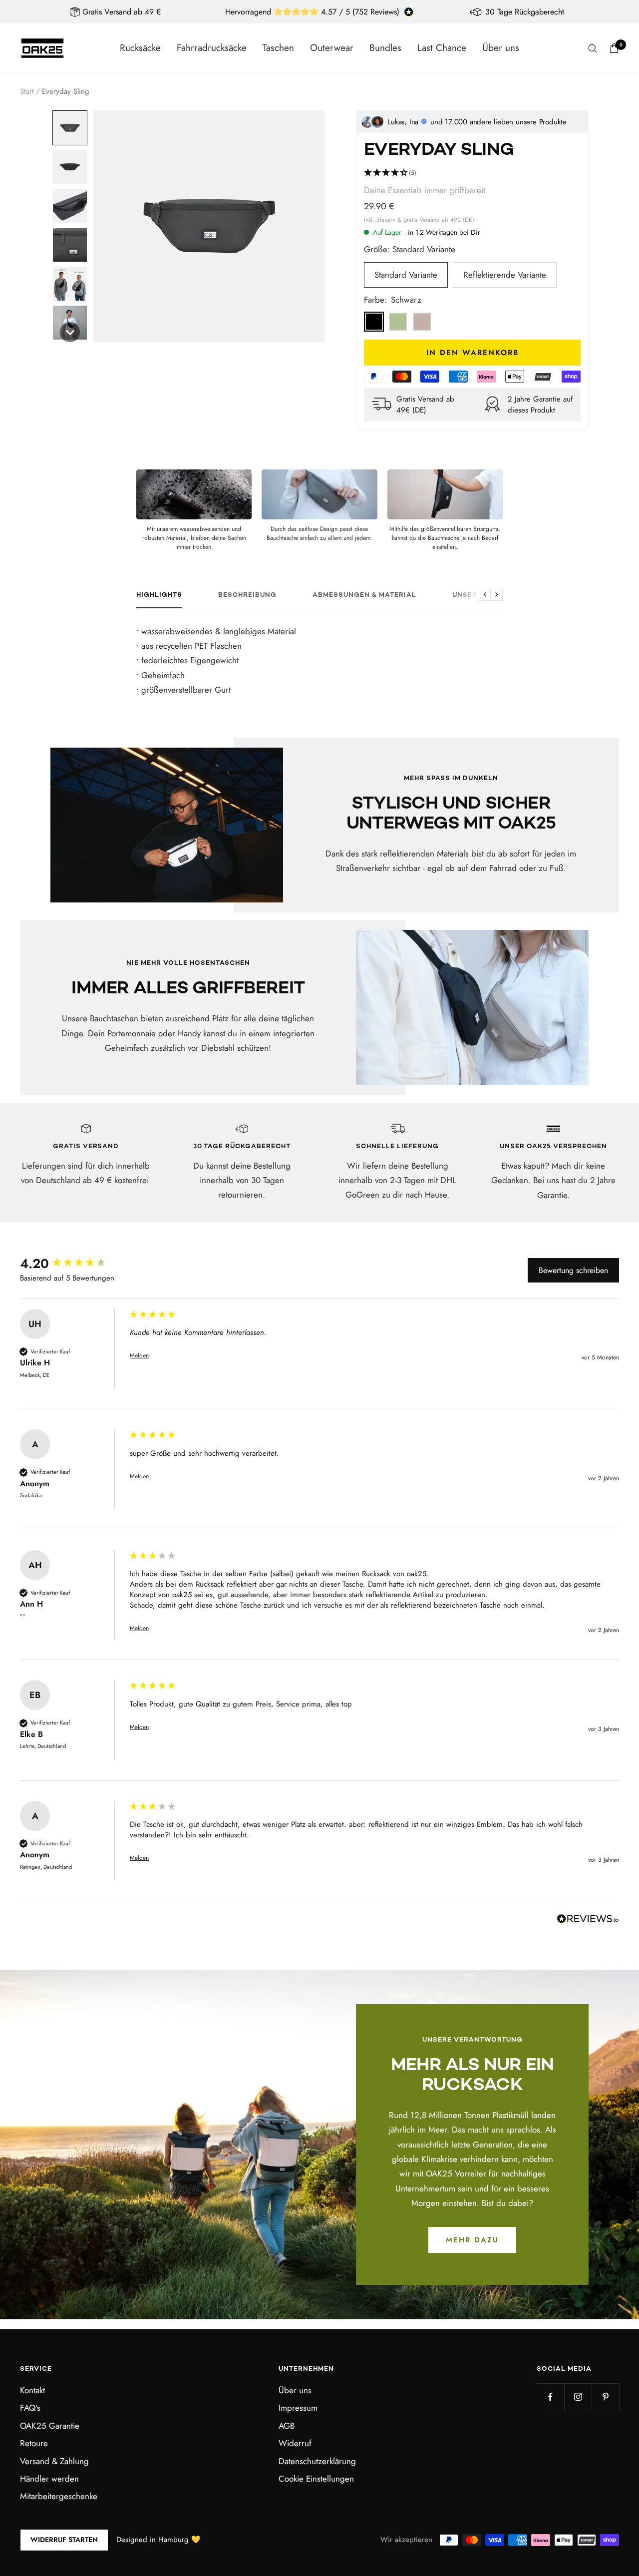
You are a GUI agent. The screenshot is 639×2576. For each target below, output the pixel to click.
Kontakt (32, 2390)
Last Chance (442, 48)
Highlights (159, 595)
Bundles (385, 48)
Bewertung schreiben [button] (573, 1270)
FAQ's (30, 2408)
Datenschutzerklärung (317, 2461)
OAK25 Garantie (50, 2426)
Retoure (34, 2443)
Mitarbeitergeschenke (59, 2496)
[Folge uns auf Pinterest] (605, 2397)
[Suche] (593, 48)
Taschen (278, 48)
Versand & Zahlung (54, 2461)
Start (27, 91)
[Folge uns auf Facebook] (550, 2397)
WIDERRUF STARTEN (64, 2540)
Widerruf (295, 2443)
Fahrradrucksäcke (212, 48)
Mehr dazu (472, 2240)
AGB (287, 2426)
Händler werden (49, 2479)
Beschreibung (247, 595)
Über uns (501, 48)
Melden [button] (139, 1356)
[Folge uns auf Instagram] (578, 2397)
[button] (70, 128)
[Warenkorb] (614, 48)
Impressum (298, 2408)
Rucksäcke (140, 48)
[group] (72, 1264)
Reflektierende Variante (505, 275)
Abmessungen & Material (364, 595)
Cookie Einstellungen (316, 2479)
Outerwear (332, 48)
